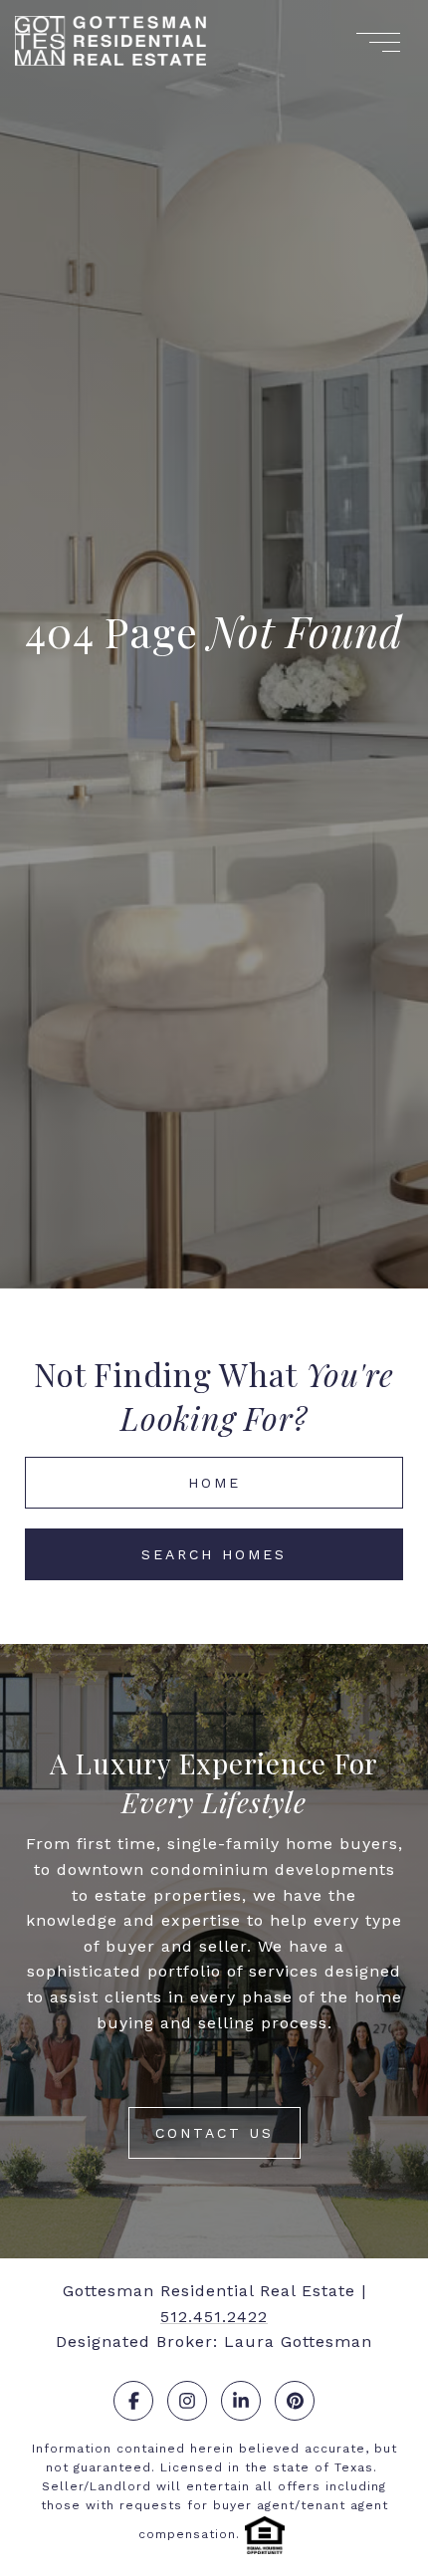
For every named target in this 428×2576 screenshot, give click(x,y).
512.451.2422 (214, 2317)
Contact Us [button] (214, 2133)
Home (214, 1483)
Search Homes (214, 1554)
